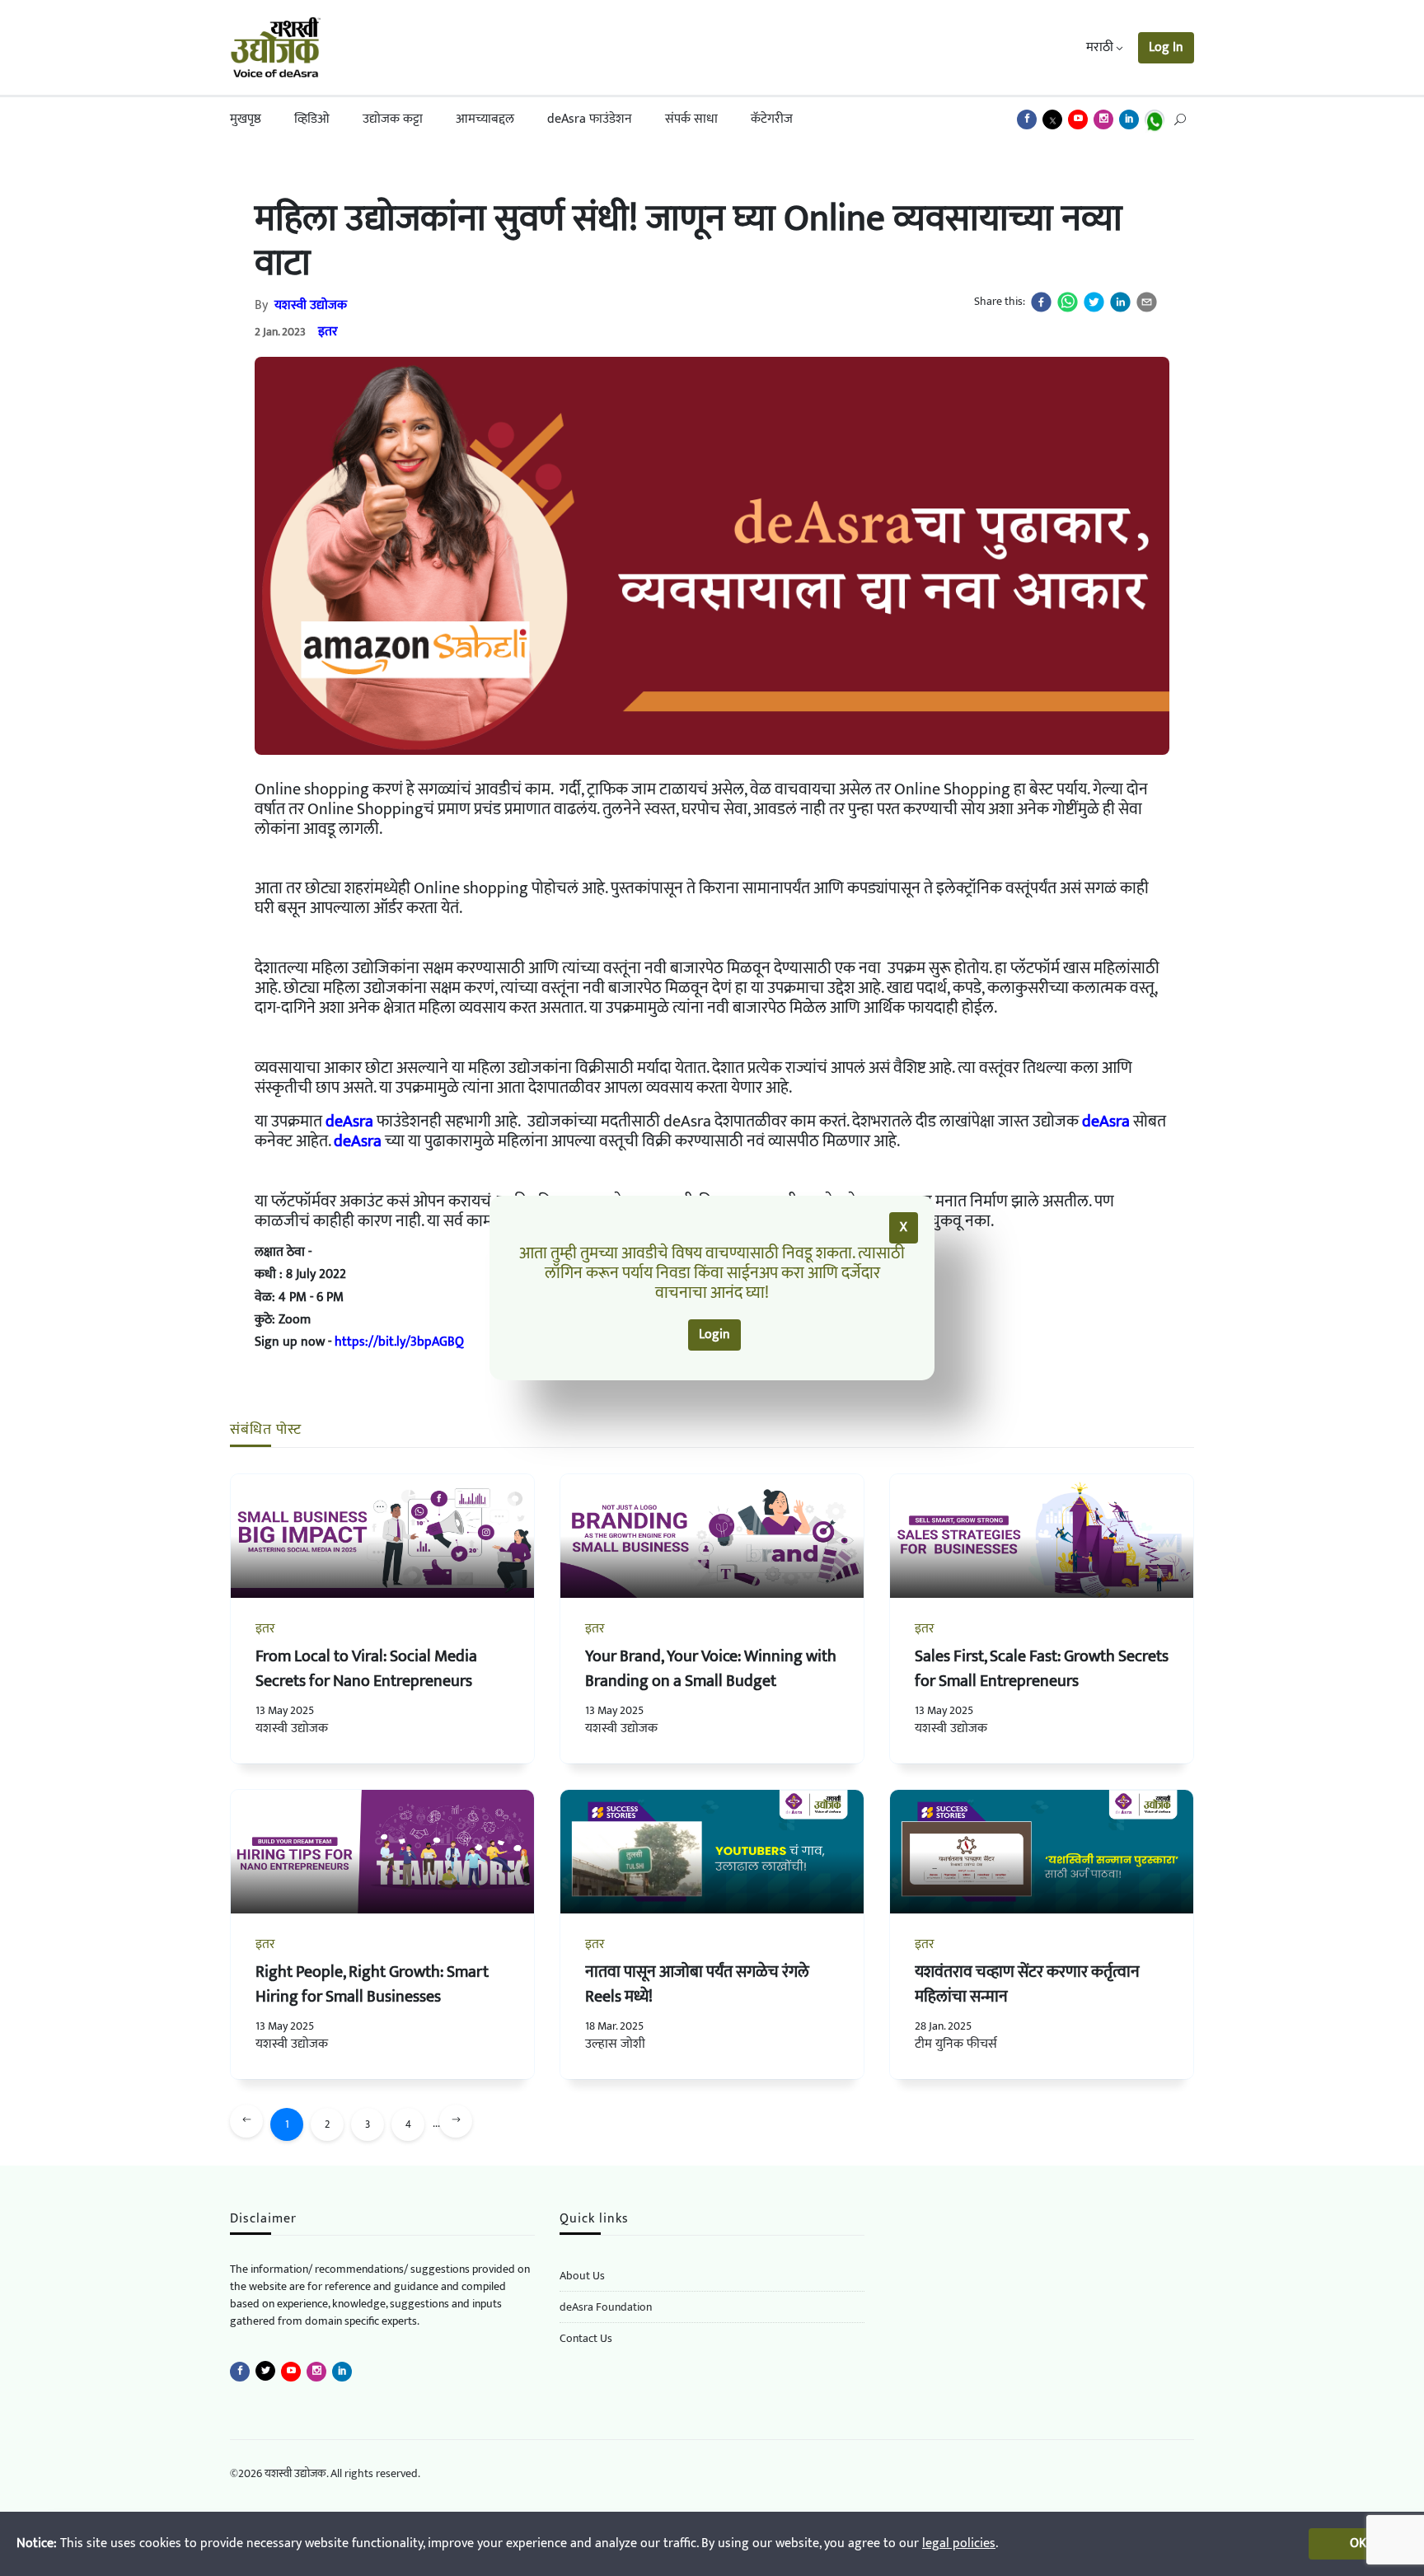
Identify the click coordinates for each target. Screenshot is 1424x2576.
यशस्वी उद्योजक (311, 305)
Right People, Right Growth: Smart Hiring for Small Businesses (372, 1984)
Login (714, 1335)
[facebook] (1041, 302)
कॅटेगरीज (772, 119)
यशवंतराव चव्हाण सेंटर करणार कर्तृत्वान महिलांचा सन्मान (1027, 1984)
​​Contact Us (586, 2338)
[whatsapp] (1068, 302)
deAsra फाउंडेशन (590, 119)
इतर (328, 332)
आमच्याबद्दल (485, 119)
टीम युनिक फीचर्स (956, 2044)
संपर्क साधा (691, 119)
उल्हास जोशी (615, 2044)
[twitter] (1094, 302)
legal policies (959, 2543)
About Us (582, 2276)
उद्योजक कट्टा (393, 119)
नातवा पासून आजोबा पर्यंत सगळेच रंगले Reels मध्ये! (697, 1984)
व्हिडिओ (312, 119)
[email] (1147, 302)
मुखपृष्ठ (246, 119)
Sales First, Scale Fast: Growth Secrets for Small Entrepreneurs (1042, 1669)
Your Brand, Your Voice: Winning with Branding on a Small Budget (711, 1669)
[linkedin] (1120, 302)
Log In (1166, 47)
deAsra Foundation (606, 2307)
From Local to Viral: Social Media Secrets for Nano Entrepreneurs (366, 1669)
